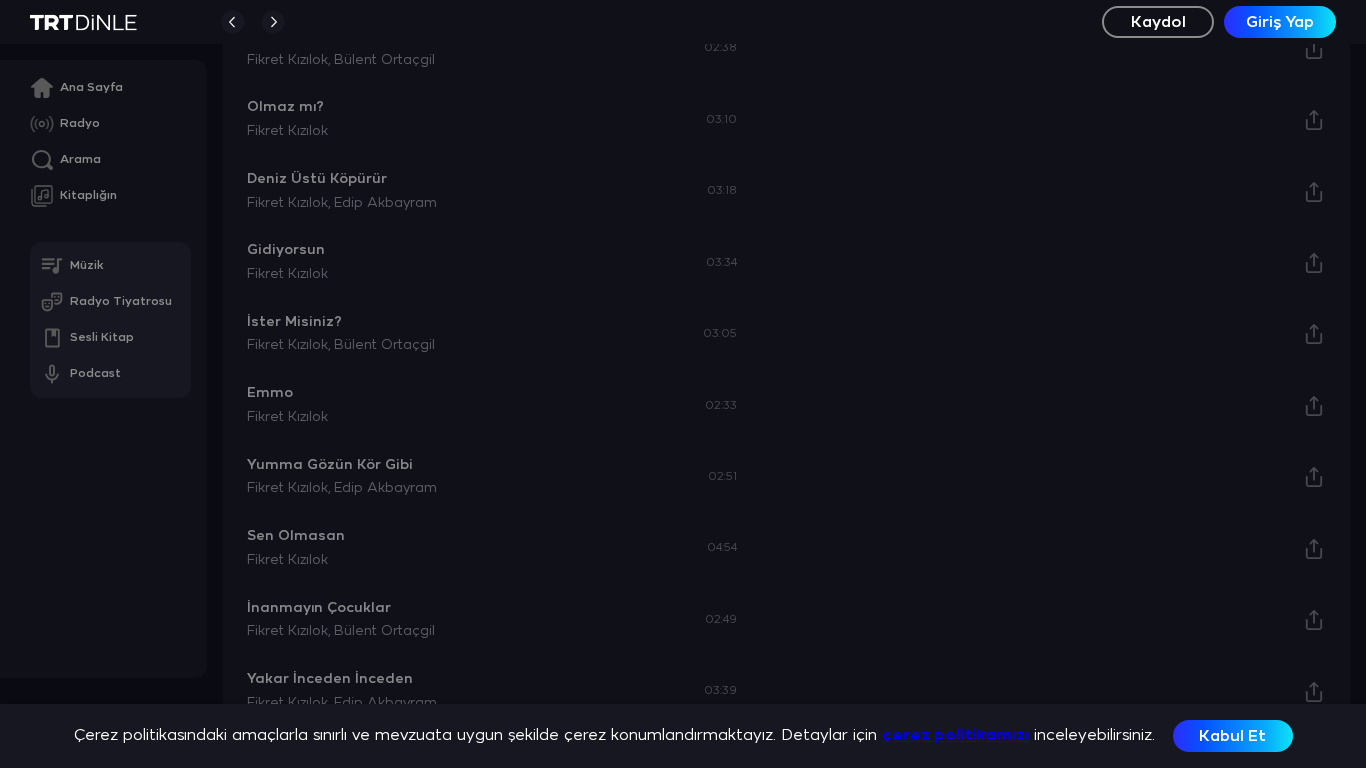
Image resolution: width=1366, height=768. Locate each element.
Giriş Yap (1280, 22)
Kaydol (1158, 22)
